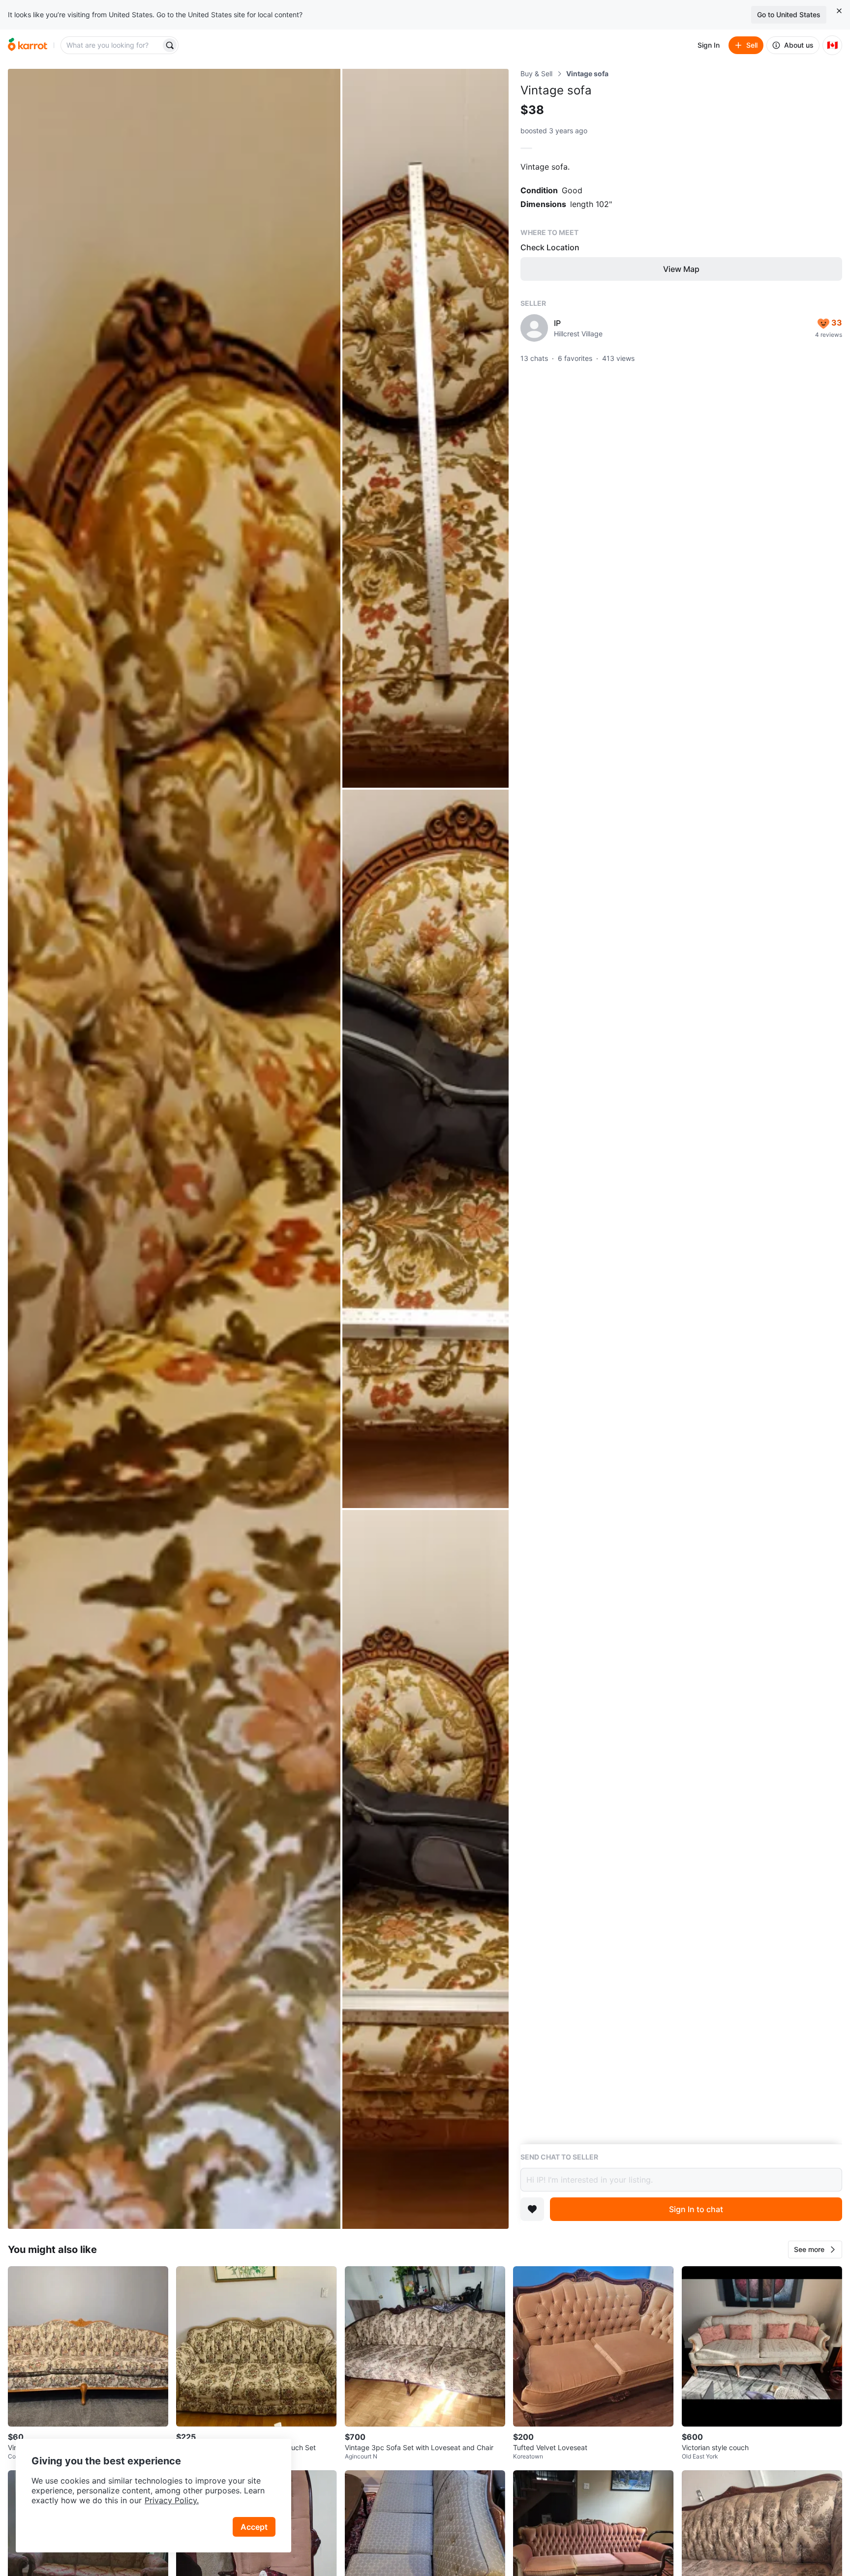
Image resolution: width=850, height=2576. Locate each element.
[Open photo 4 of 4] (425, 1869)
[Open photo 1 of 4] (174, 1149)
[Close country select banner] (839, 11)
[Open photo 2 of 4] (425, 428)
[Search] (170, 45)
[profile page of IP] (534, 328)
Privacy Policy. (172, 2500)
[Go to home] (28, 45)
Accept (254, 2527)
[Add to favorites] (532, 2209)
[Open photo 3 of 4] (425, 1149)
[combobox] (112, 45)
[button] (815, 2250)
